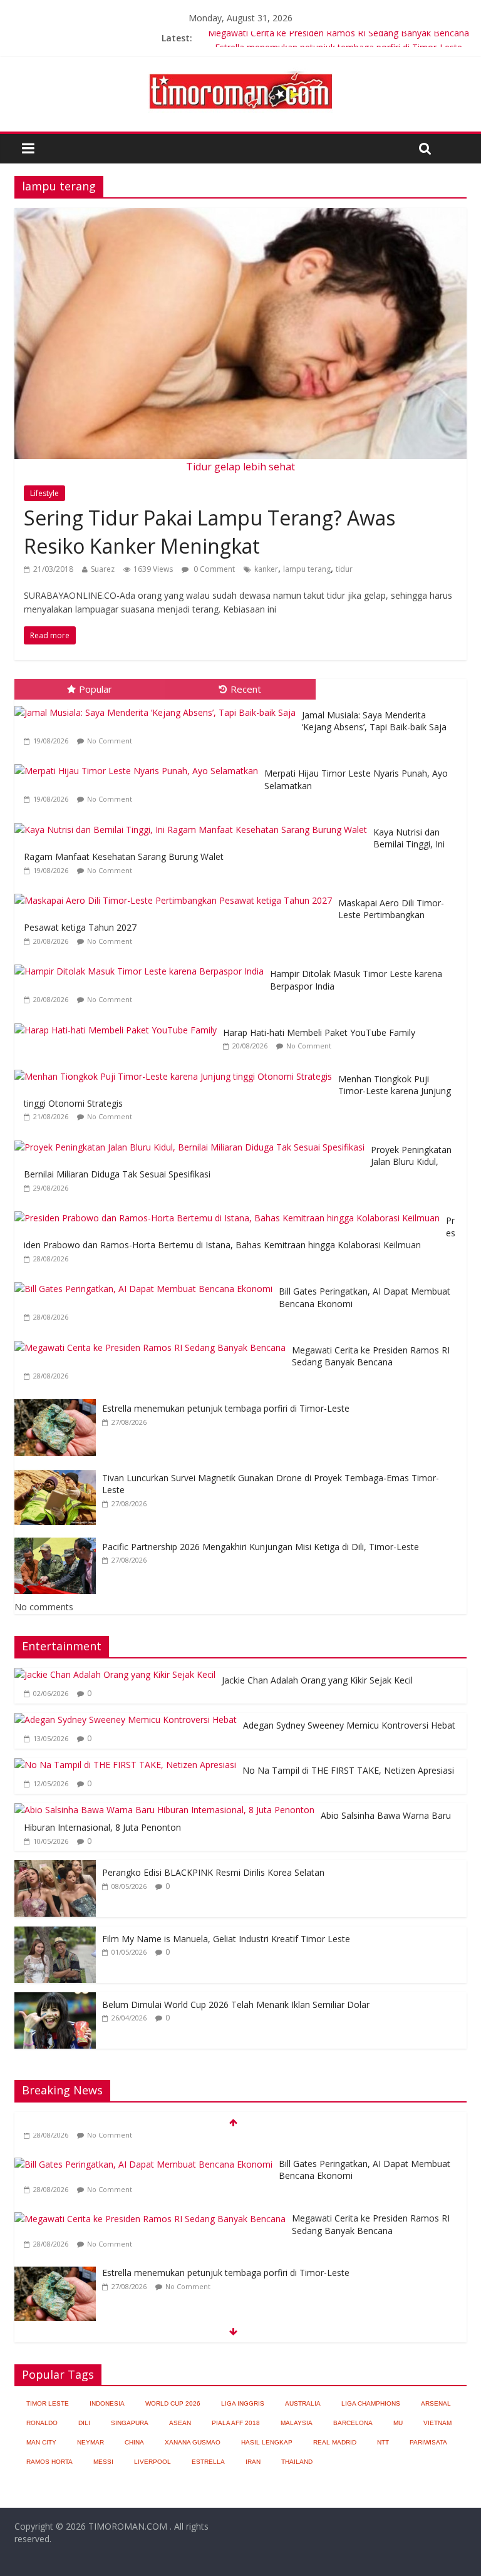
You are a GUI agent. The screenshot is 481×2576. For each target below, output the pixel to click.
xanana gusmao (193, 2442)
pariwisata (428, 2442)
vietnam (437, 2423)
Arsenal (436, 2403)
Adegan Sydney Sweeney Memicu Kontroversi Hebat (349, 1725)
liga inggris (243, 2403)
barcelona (353, 2423)
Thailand (297, 2462)
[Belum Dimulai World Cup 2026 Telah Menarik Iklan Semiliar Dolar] (55, 1999)
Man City (41, 2442)
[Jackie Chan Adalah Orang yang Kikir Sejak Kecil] (115, 1674)
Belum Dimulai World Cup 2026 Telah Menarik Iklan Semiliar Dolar (236, 2004)
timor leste (48, 2403)
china (134, 2442)
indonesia (107, 2403)
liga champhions (371, 2403)
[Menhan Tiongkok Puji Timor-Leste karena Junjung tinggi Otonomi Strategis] (176, 1070)
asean (180, 2423)
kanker (266, 569)
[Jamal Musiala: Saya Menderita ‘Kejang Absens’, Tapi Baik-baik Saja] (158, 706)
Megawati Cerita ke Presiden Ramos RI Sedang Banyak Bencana (339, 38)
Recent (246, 689)
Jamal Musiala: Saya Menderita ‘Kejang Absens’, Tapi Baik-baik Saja (374, 721)
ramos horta (49, 2462)
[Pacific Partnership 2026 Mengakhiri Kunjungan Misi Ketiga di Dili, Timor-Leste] (58, 1538)
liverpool (153, 2462)
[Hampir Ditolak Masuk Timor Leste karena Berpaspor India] (142, 965)
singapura (130, 2423)
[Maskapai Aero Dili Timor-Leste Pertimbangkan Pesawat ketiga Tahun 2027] (176, 894)
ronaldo (42, 2423)
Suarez (103, 569)
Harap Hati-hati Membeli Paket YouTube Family (319, 1032)
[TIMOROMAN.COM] (240, 70)
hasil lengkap (267, 2442)
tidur (344, 569)
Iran (253, 2462)
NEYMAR (91, 2442)
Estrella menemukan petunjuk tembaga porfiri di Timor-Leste (226, 1408)
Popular (96, 689)
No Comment (110, 741)
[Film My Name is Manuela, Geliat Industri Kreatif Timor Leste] (55, 1933)
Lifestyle (44, 493)
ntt (383, 2442)
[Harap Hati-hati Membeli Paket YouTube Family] (119, 1024)
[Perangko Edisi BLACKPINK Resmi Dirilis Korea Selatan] (55, 1867)
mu (398, 2423)
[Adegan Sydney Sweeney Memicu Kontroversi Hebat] (126, 1720)
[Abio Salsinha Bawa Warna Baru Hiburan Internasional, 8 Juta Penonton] (164, 1810)
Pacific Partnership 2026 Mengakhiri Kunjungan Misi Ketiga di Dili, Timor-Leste (261, 1547)
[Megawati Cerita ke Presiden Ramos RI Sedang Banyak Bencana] (153, 1341)
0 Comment (213, 569)
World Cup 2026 (173, 2403)
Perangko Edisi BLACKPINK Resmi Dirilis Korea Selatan (213, 1872)
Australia (303, 2403)
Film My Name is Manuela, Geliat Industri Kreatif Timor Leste (226, 1939)
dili (84, 2423)
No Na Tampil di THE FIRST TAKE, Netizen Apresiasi (348, 1770)
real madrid (335, 2442)
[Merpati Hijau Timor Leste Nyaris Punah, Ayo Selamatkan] (139, 764)
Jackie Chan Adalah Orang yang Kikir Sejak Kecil (317, 1680)
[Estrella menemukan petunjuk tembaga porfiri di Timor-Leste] (58, 1399)
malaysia (297, 2423)
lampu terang (307, 569)
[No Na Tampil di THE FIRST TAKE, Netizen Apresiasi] (125, 1765)
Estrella (208, 2462)
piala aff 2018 (236, 2423)
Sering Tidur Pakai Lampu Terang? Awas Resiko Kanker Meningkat (209, 532)
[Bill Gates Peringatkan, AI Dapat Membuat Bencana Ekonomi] (147, 1282)
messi (103, 2462)
